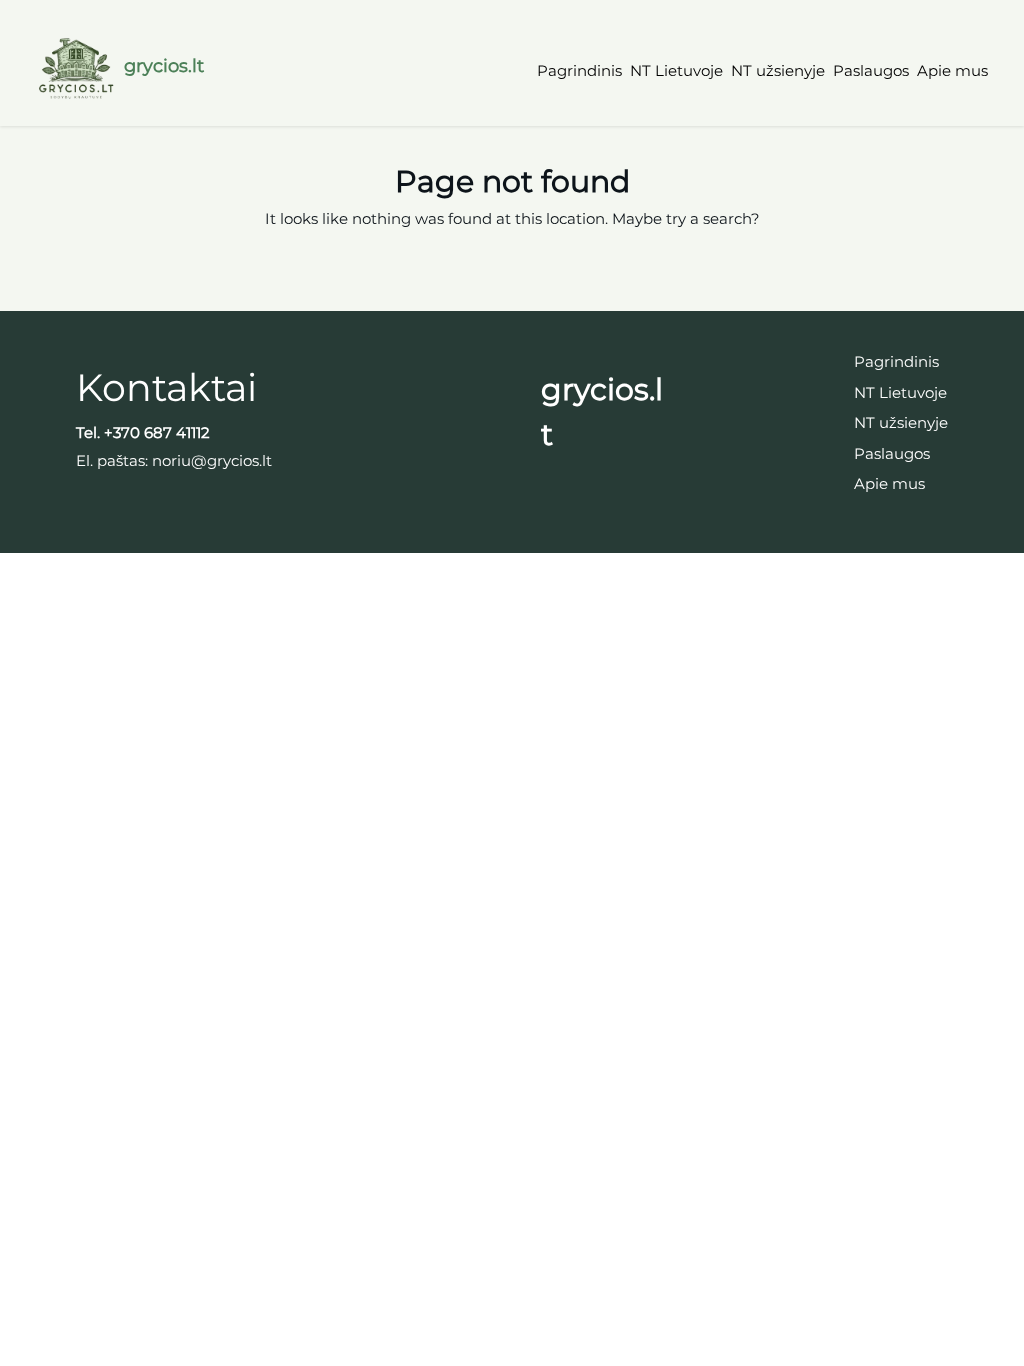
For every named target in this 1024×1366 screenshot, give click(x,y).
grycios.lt (164, 66)
